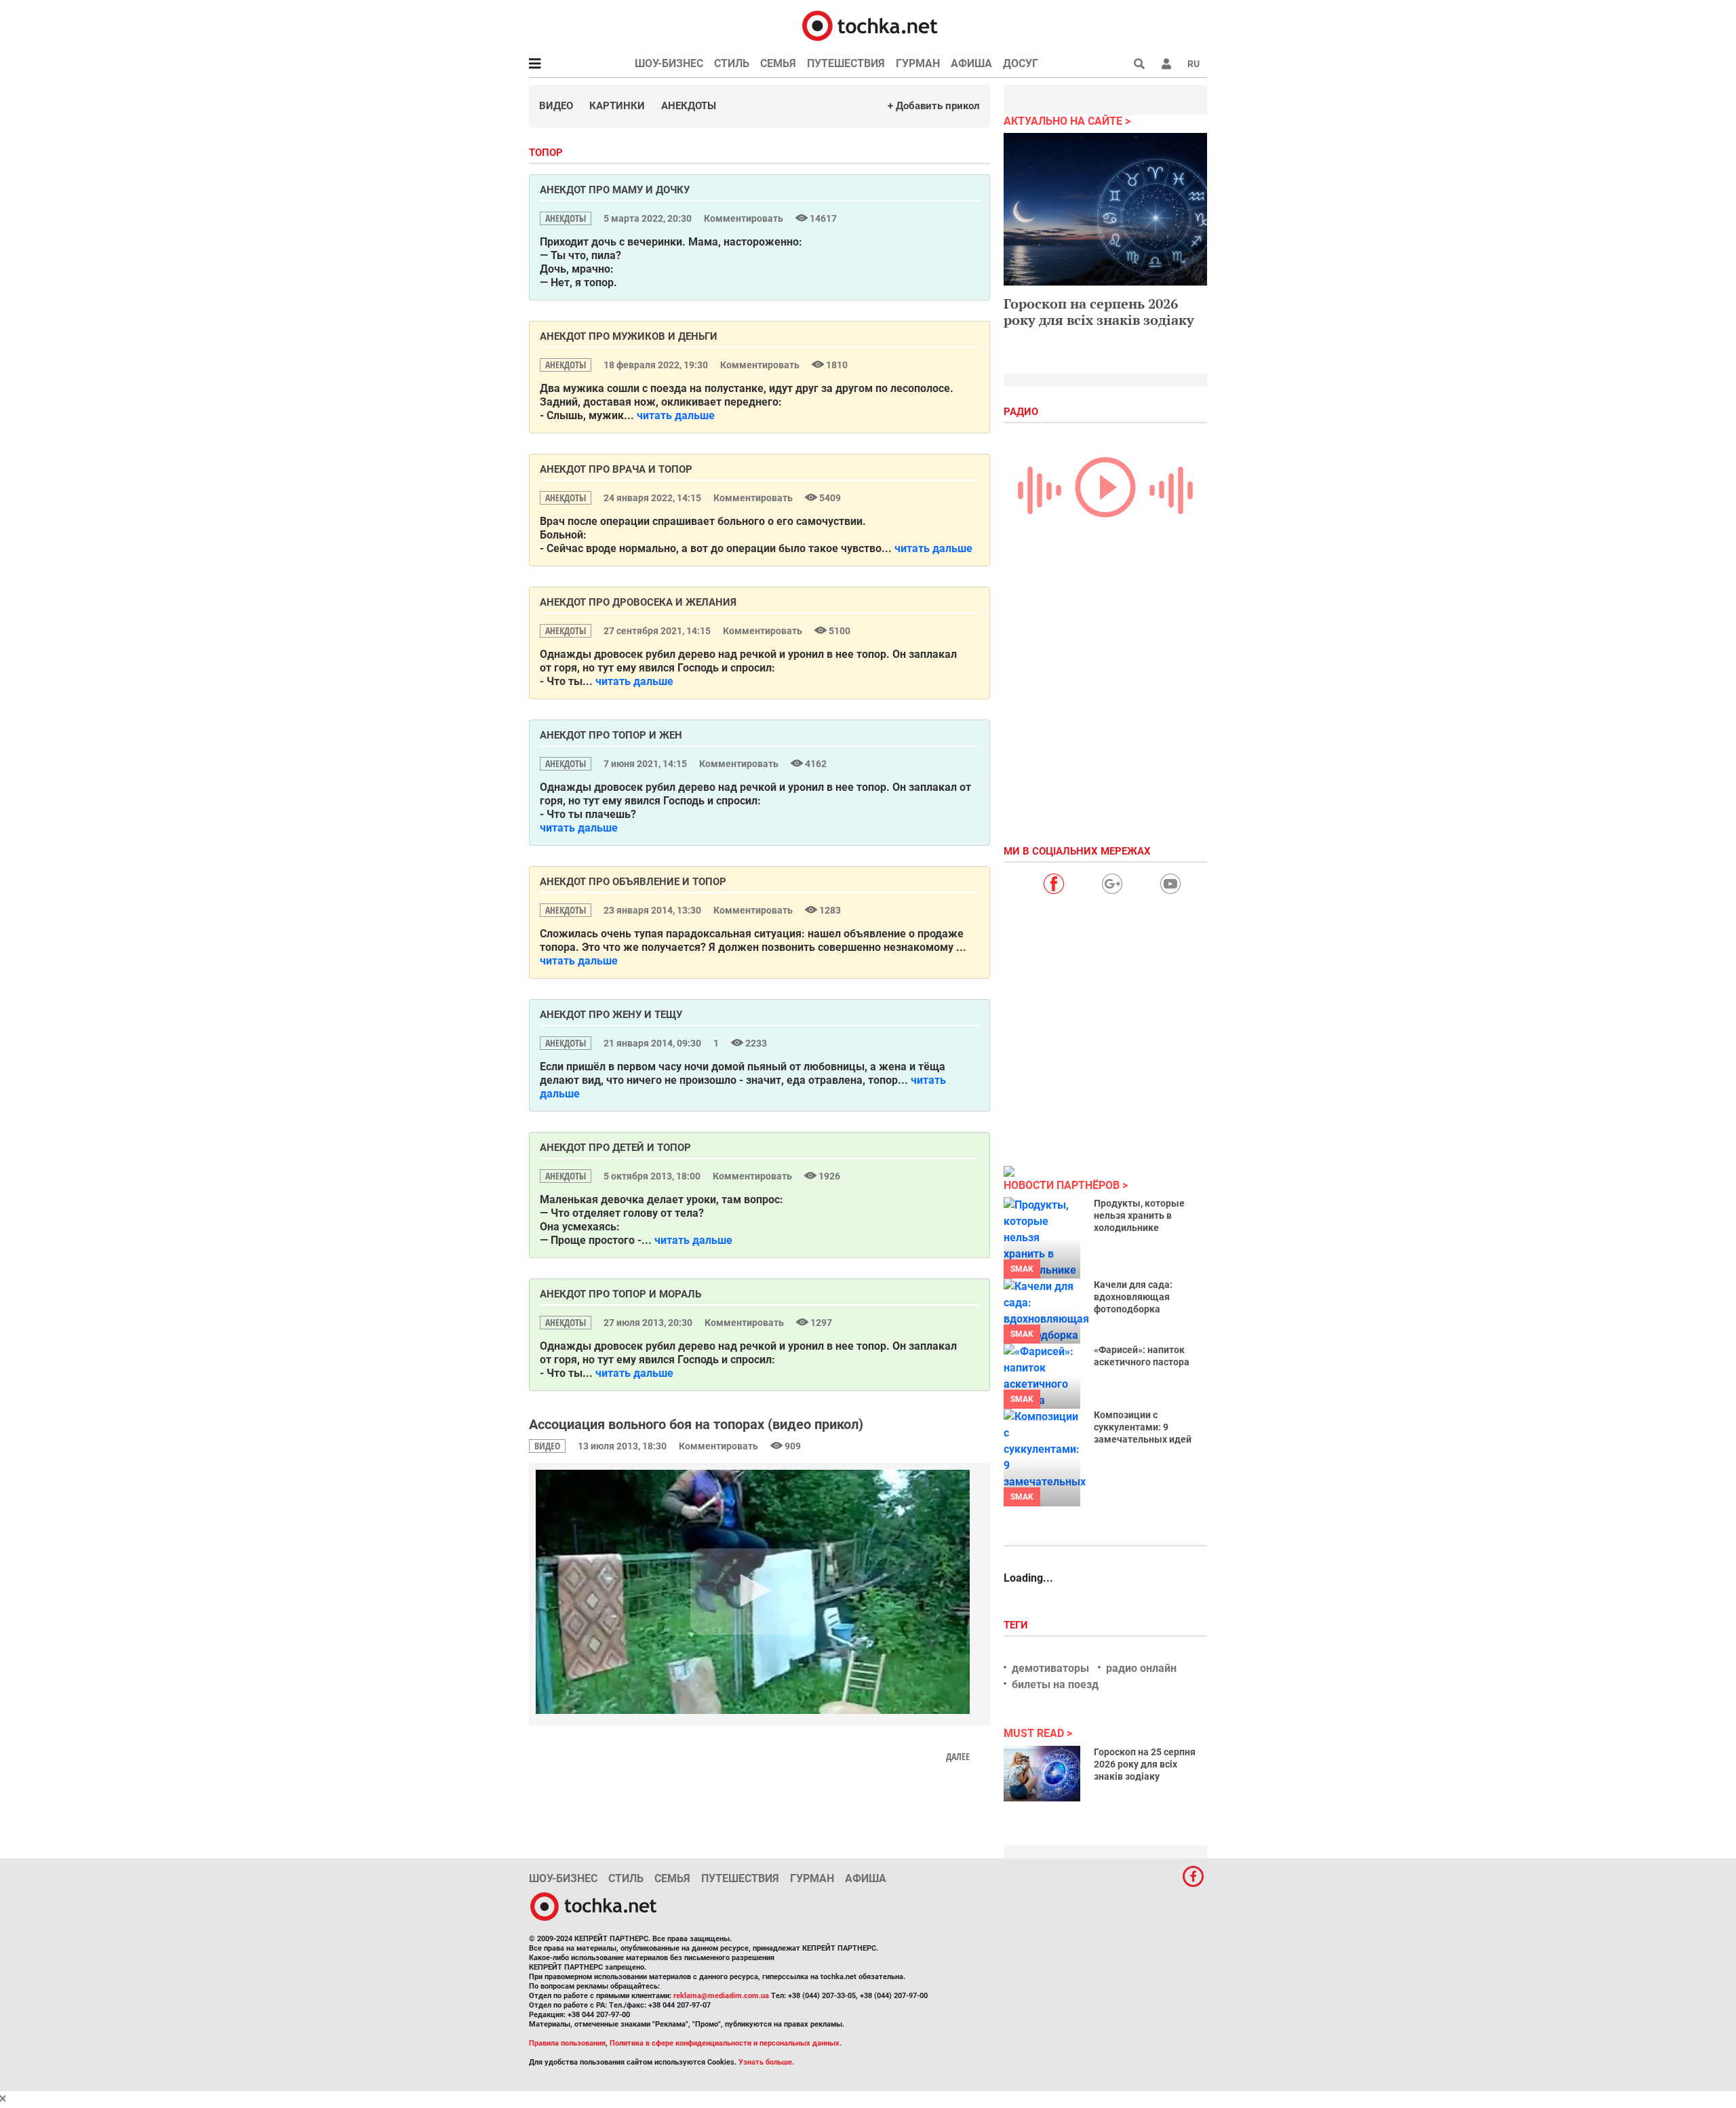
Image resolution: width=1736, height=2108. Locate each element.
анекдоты (566, 218)
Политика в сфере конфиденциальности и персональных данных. (726, 2043)
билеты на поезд (1055, 1684)
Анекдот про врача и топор (616, 469)
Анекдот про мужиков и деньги (629, 336)
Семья (778, 63)
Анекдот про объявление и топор (633, 882)
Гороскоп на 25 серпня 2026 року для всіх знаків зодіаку (1145, 1764)
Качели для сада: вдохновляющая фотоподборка (1133, 1297)
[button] (1166, 64)
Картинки (617, 106)
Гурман (918, 63)
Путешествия (846, 63)
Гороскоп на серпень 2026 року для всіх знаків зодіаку (1099, 312)
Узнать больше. (766, 2062)
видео (547, 1446)
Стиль (732, 63)
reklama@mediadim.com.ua (721, 1996)
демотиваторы (1050, 1668)
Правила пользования (567, 2043)
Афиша (971, 63)
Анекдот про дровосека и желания (638, 602)
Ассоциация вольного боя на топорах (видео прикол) (696, 1424)
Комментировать (745, 218)
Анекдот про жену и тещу (611, 1015)
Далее (958, 1757)
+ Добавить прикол (934, 106)
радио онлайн (1141, 1668)
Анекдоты (689, 106)
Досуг (1021, 63)
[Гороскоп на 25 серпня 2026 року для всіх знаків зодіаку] (1042, 1774)
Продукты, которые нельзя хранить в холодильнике (1139, 1215)
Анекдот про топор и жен (611, 735)
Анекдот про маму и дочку (615, 190)
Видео (556, 106)
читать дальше (676, 415)
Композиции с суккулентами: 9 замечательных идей (1143, 1427)
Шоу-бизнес (669, 63)
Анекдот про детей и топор (615, 1148)
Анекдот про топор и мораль (620, 1294)
